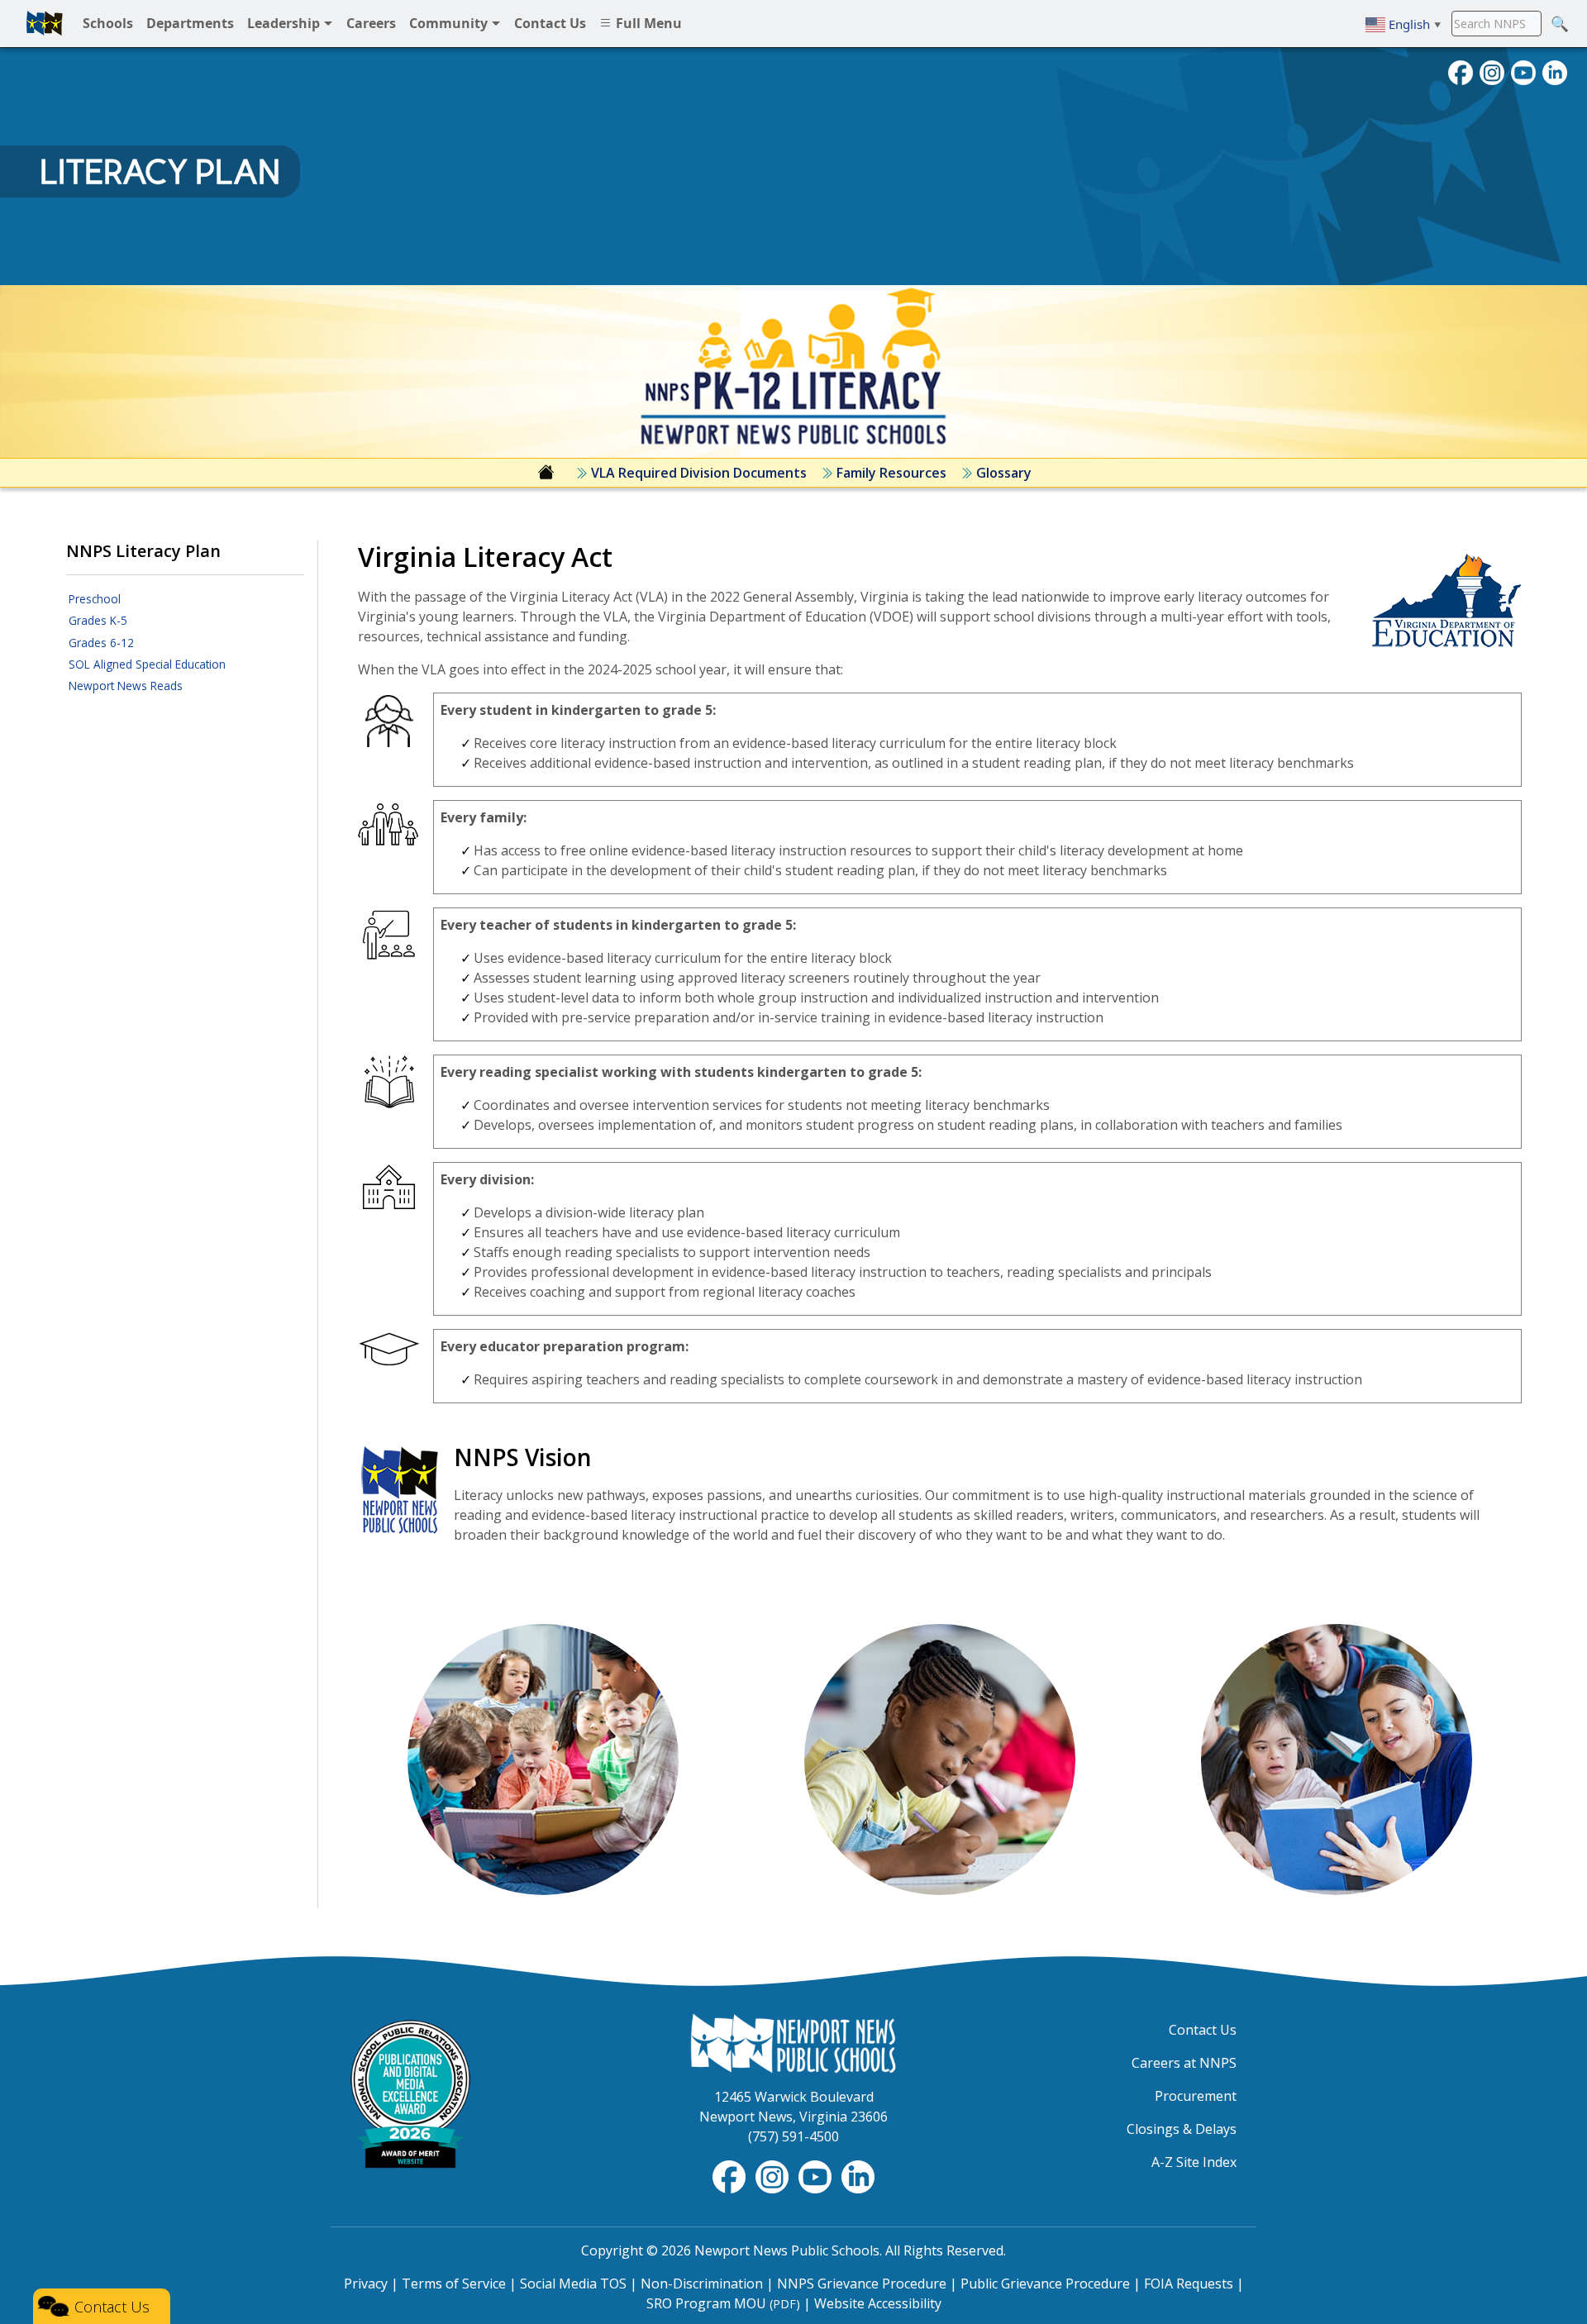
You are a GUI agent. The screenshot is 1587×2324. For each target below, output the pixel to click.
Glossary (1002, 473)
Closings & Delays (1182, 2129)
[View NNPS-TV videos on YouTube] (817, 2175)
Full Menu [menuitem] (647, 23)
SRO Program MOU (723, 2303)
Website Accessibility (878, 2303)
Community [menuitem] (450, 23)
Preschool (95, 599)
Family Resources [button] (890, 473)
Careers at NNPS (1184, 2063)
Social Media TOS (573, 2284)
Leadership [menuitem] (285, 23)
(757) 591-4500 (793, 2136)
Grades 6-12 (101, 643)
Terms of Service (454, 2284)
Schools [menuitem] (108, 23)
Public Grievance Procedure (1045, 2284)
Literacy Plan (160, 172)
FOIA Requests (1189, 2284)
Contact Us (1203, 2030)
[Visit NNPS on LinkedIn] (1555, 71)
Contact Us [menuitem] (550, 23)
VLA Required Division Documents (697, 473)
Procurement (1196, 2096)
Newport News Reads (126, 686)
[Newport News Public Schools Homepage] (793, 2041)
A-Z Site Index (1194, 2162)
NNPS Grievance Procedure (862, 2284)
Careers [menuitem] (371, 23)
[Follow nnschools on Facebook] (1461, 71)
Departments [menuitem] (190, 23)
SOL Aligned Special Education (147, 664)
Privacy (366, 2284)
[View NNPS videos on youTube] (1523, 71)
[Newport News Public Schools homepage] (45, 23)
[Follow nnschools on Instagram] (1492, 71)
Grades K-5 (98, 620)
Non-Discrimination (702, 2284)
